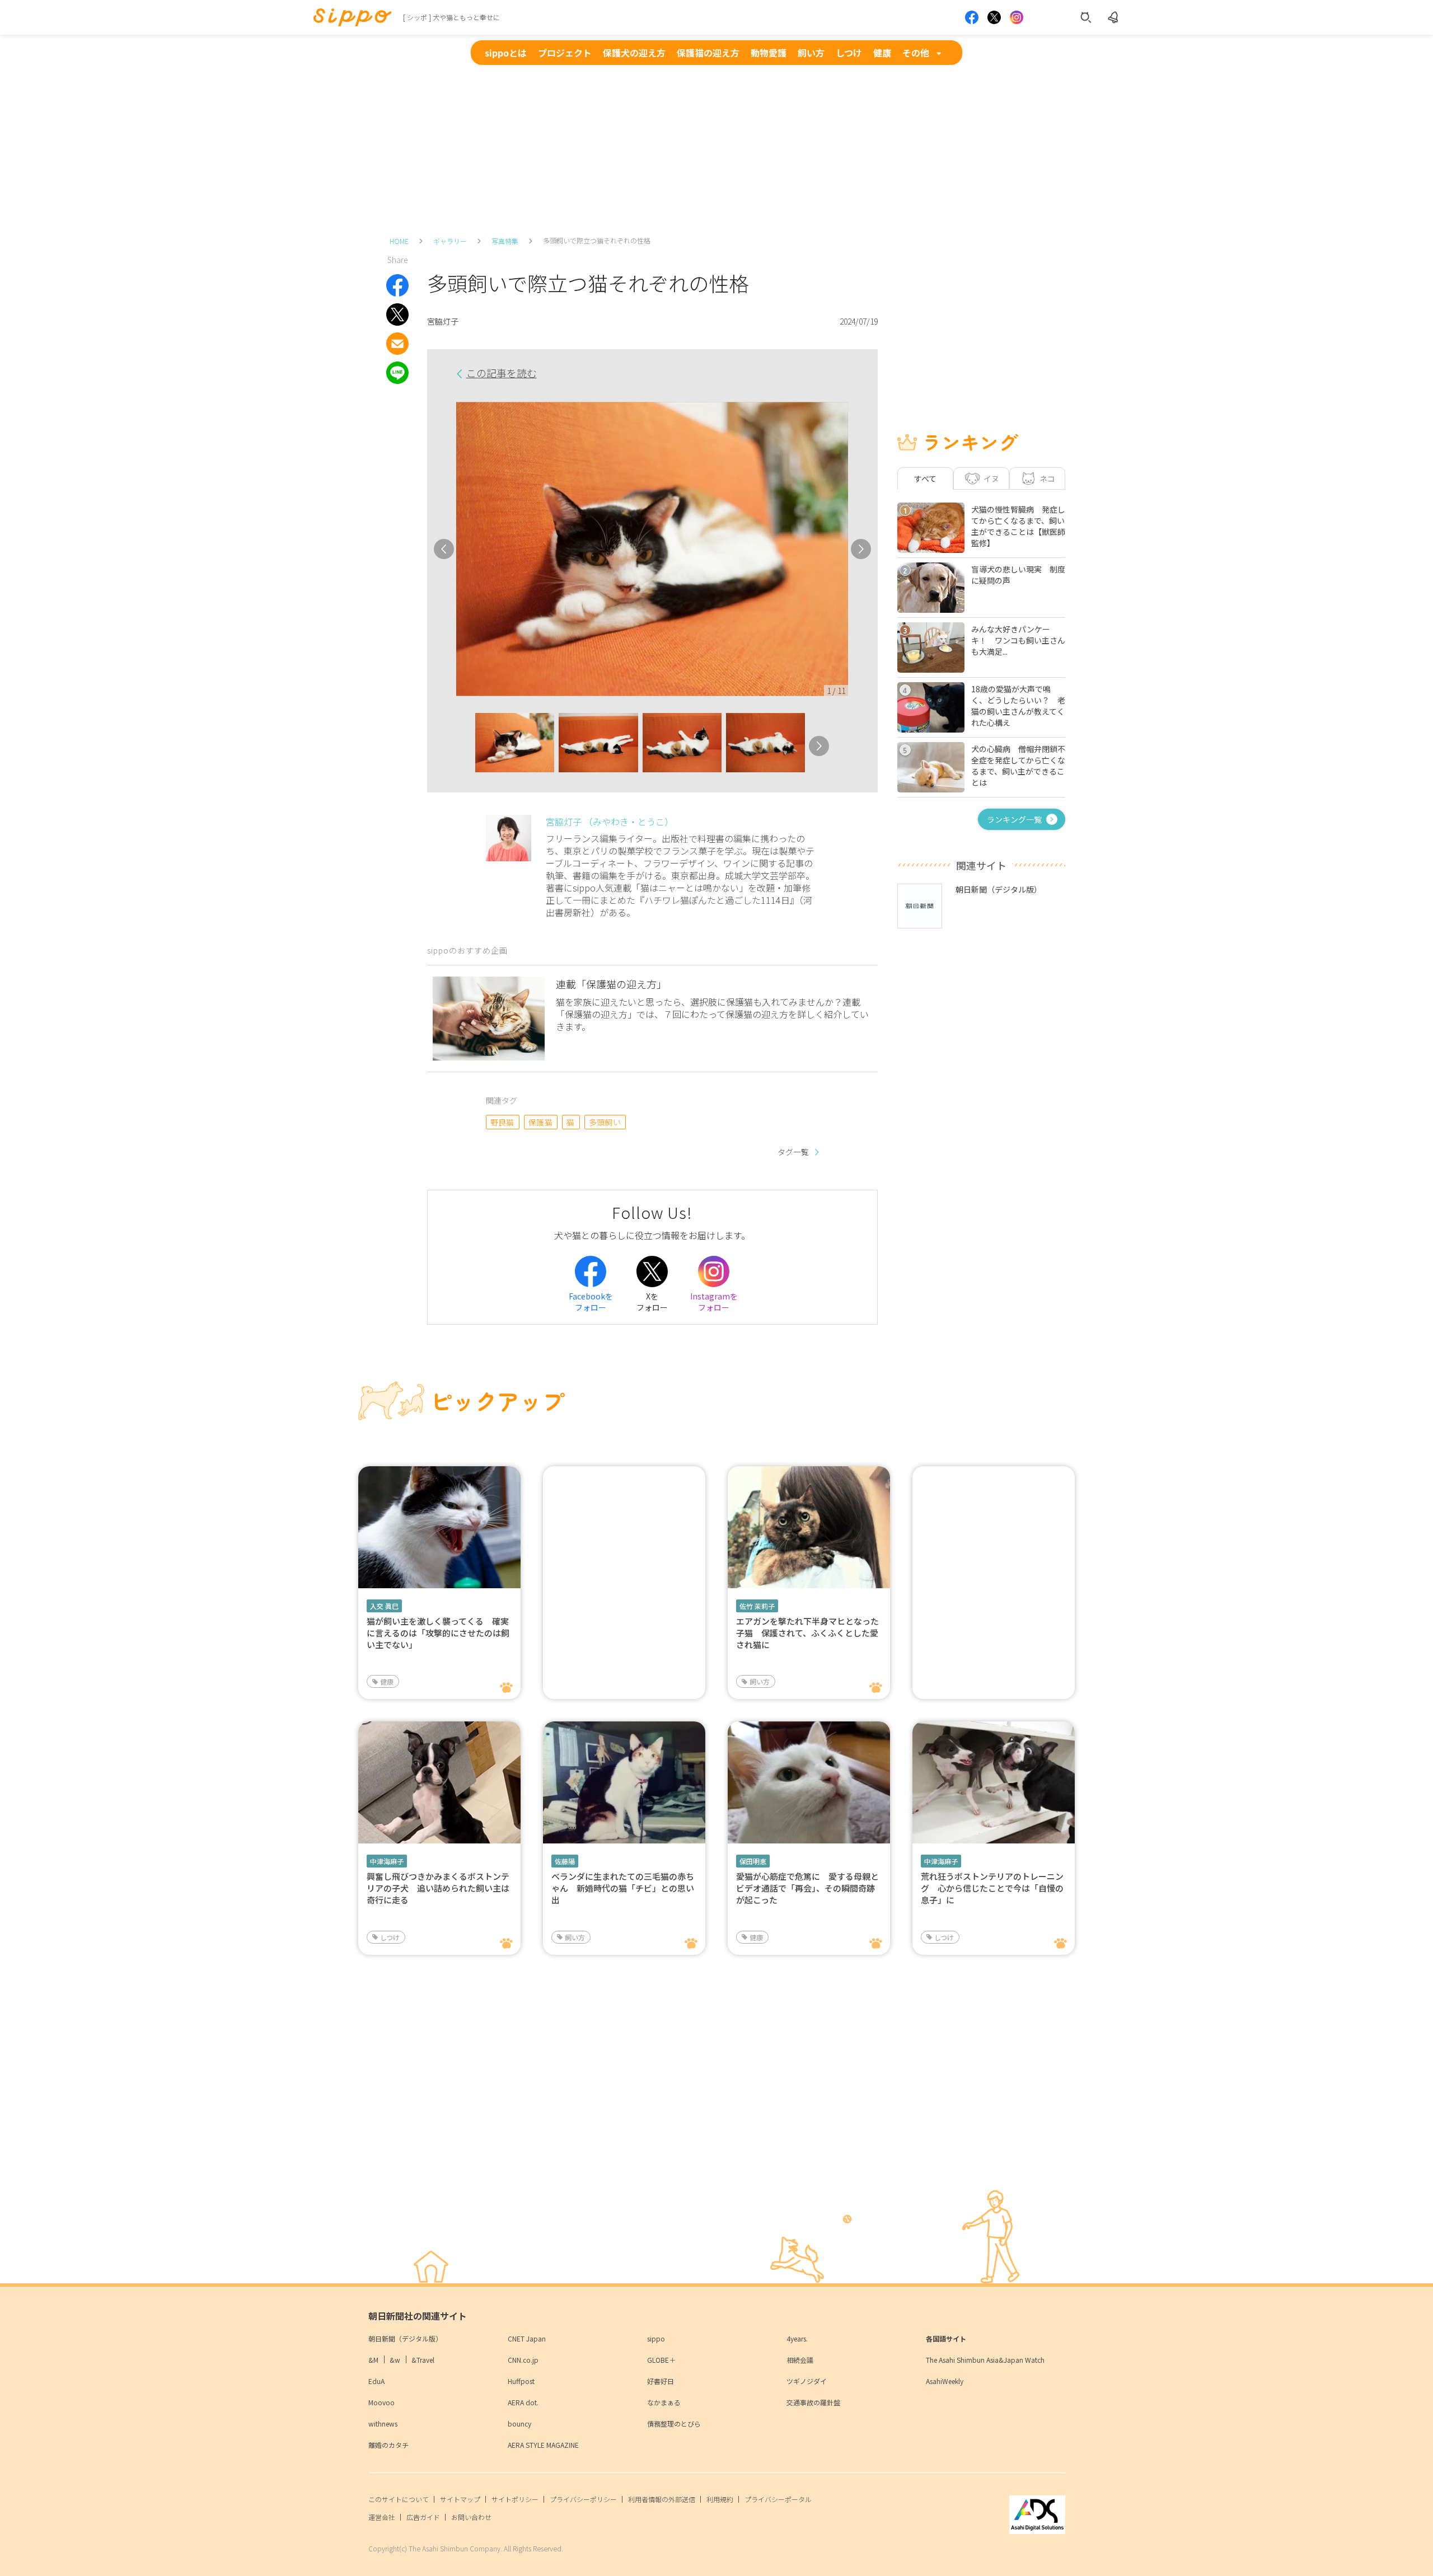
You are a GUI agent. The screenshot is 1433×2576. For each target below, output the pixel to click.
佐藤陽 (565, 1861)
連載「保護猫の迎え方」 (611, 984)
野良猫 (502, 1122)
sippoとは (506, 53)
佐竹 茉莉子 (757, 1606)
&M (373, 2360)
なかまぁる (664, 2402)
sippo (656, 2338)
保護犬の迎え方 (634, 53)
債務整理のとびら (674, 2423)
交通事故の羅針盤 (813, 2402)
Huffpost (521, 2381)
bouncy (519, 2423)
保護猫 (540, 1122)
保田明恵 (753, 1861)
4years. (797, 2338)
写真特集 (505, 241)
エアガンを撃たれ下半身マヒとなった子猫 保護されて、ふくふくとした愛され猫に (807, 1633)
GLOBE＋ (661, 2360)
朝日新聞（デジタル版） (405, 2338)
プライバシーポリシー (583, 2499)
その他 (916, 53)
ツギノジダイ (807, 2381)
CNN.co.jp (523, 2360)
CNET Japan (527, 2338)
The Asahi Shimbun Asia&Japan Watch (985, 2360)
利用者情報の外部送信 (662, 2499)
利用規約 (720, 2499)
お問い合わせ (471, 2517)
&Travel (423, 2360)
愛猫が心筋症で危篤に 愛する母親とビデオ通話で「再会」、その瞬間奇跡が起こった (807, 1888)
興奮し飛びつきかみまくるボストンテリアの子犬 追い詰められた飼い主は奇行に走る (438, 1888)
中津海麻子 (387, 1861)
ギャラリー (450, 241)
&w (395, 2360)
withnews (383, 2423)
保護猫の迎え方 (708, 53)
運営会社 (382, 2517)
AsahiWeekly (945, 2381)
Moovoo (381, 2402)
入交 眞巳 (384, 1606)
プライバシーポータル (778, 2499)
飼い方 (811, 53)
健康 (882, 53)
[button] (465, 746)
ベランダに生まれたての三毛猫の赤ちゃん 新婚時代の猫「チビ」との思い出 (623, 1888)
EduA (376, 2381)
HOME (399, 241)
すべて (925, 478)
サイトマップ (460, 2499)
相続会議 (800, 2360)
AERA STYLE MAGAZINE (543, 2445)
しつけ (849, 53)
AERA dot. (523, 2402)
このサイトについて (399, 2499)
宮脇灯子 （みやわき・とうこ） (610, 822)
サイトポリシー (515, 2499)
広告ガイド (423, 2517)
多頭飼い (605, 1122)
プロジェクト (565, 53)
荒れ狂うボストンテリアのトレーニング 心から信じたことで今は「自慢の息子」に (992, 1888)
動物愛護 (769, 53)
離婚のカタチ (388, 2445)
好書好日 (661, 2381)
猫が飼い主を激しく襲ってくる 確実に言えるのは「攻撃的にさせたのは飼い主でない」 (438, 1633)
